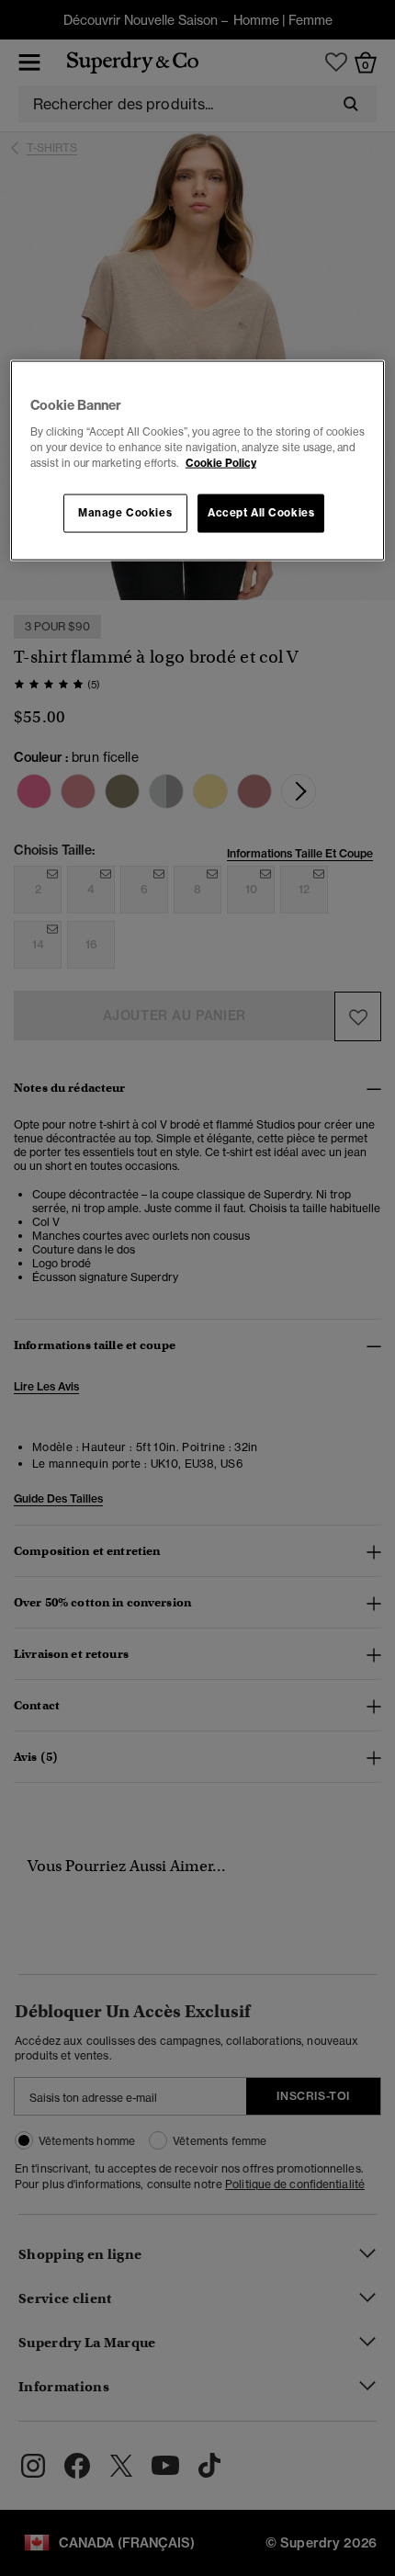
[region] (198, 461)
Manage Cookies (125, 513)
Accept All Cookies (261, 513)
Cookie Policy (221, 463)
